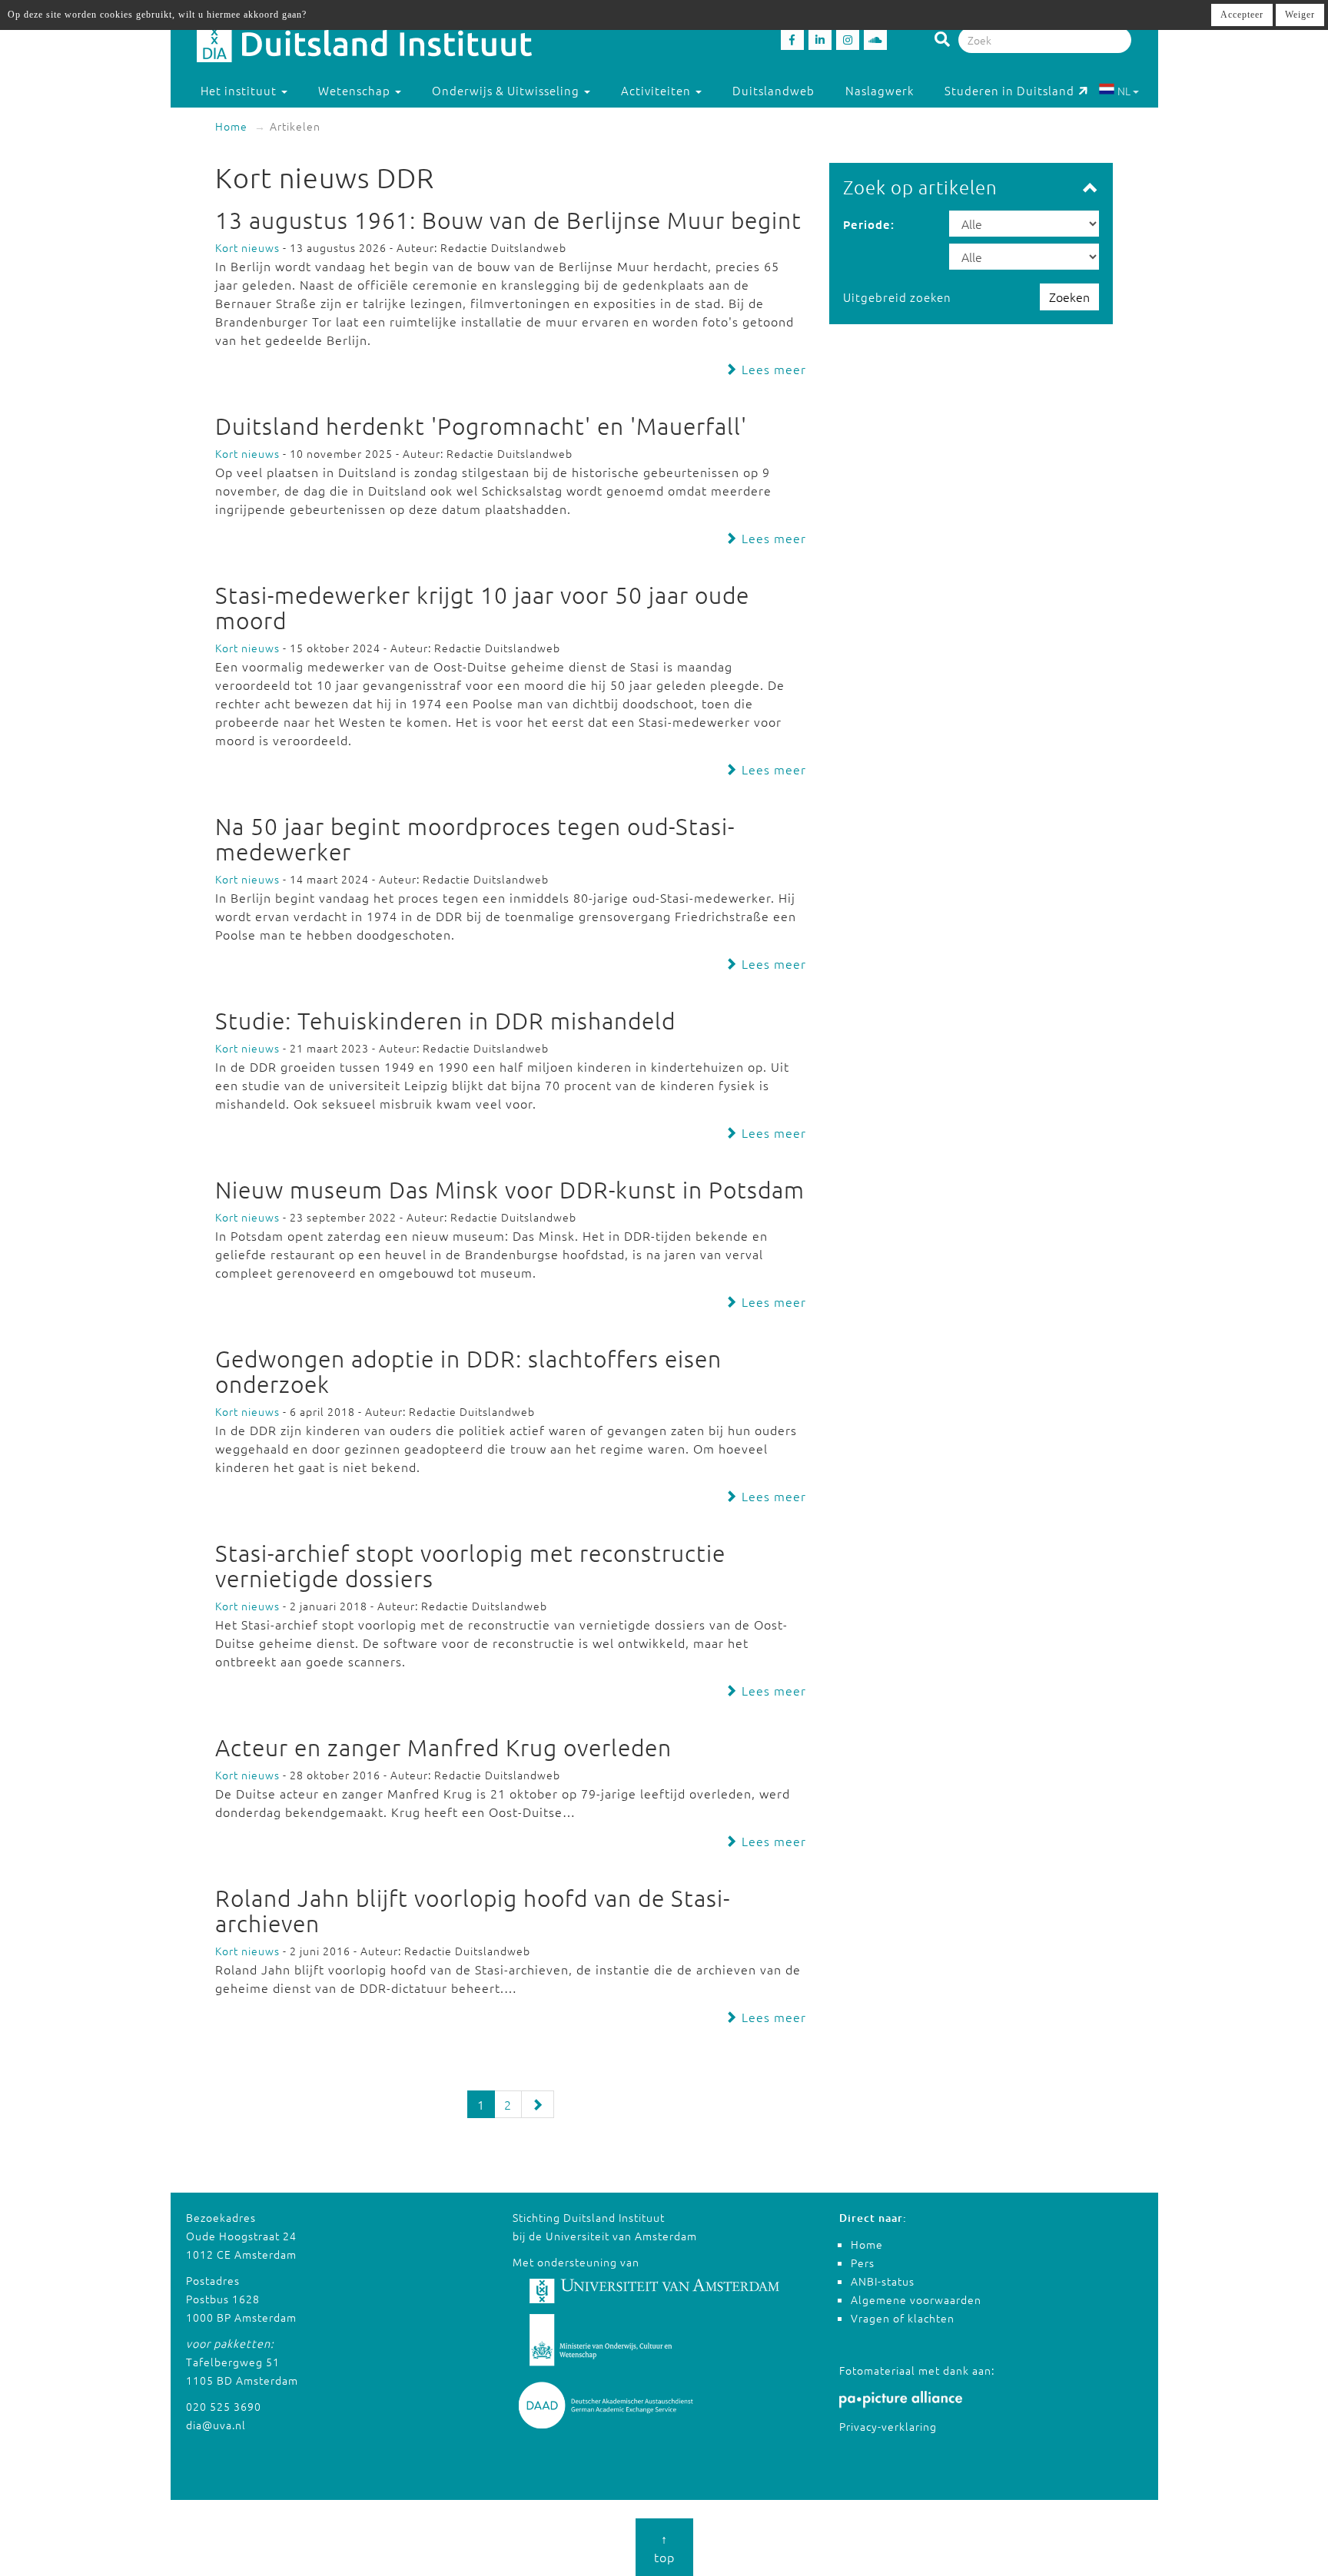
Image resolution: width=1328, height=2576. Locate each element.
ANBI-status (883, 2281)
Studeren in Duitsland (1009, 90)
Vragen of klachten (903, 2318)
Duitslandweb (774, 90)
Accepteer (1242, 15)
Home (231, 126)
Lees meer (772, 369)
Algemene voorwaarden (916, 2299)
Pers (863, 2263)
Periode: (869, 224)
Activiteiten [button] (657, 90)
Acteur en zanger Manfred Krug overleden (443, 1747)
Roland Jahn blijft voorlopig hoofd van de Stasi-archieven (473, 1911)
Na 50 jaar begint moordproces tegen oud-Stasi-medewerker (475, 839)
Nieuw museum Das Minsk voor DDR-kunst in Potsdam (510, 1190)
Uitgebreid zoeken (897, 297)
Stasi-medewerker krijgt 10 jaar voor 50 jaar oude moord (482, 608)
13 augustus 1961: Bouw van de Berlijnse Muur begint (508, 220)
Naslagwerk (880, 90)
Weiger (1300, 15)
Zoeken (1069, 297)
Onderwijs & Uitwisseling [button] (507, 90)
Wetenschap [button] (356, 90)
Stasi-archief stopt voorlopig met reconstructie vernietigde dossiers (470, 1566)
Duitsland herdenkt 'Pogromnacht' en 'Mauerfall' (481, 426)
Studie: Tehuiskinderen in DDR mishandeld (445, 1021)
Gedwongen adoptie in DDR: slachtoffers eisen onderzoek (468, 1371)
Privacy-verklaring (888, 2426)
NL (1124, 91)
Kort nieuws (247, 247)
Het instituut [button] (240, 90)
